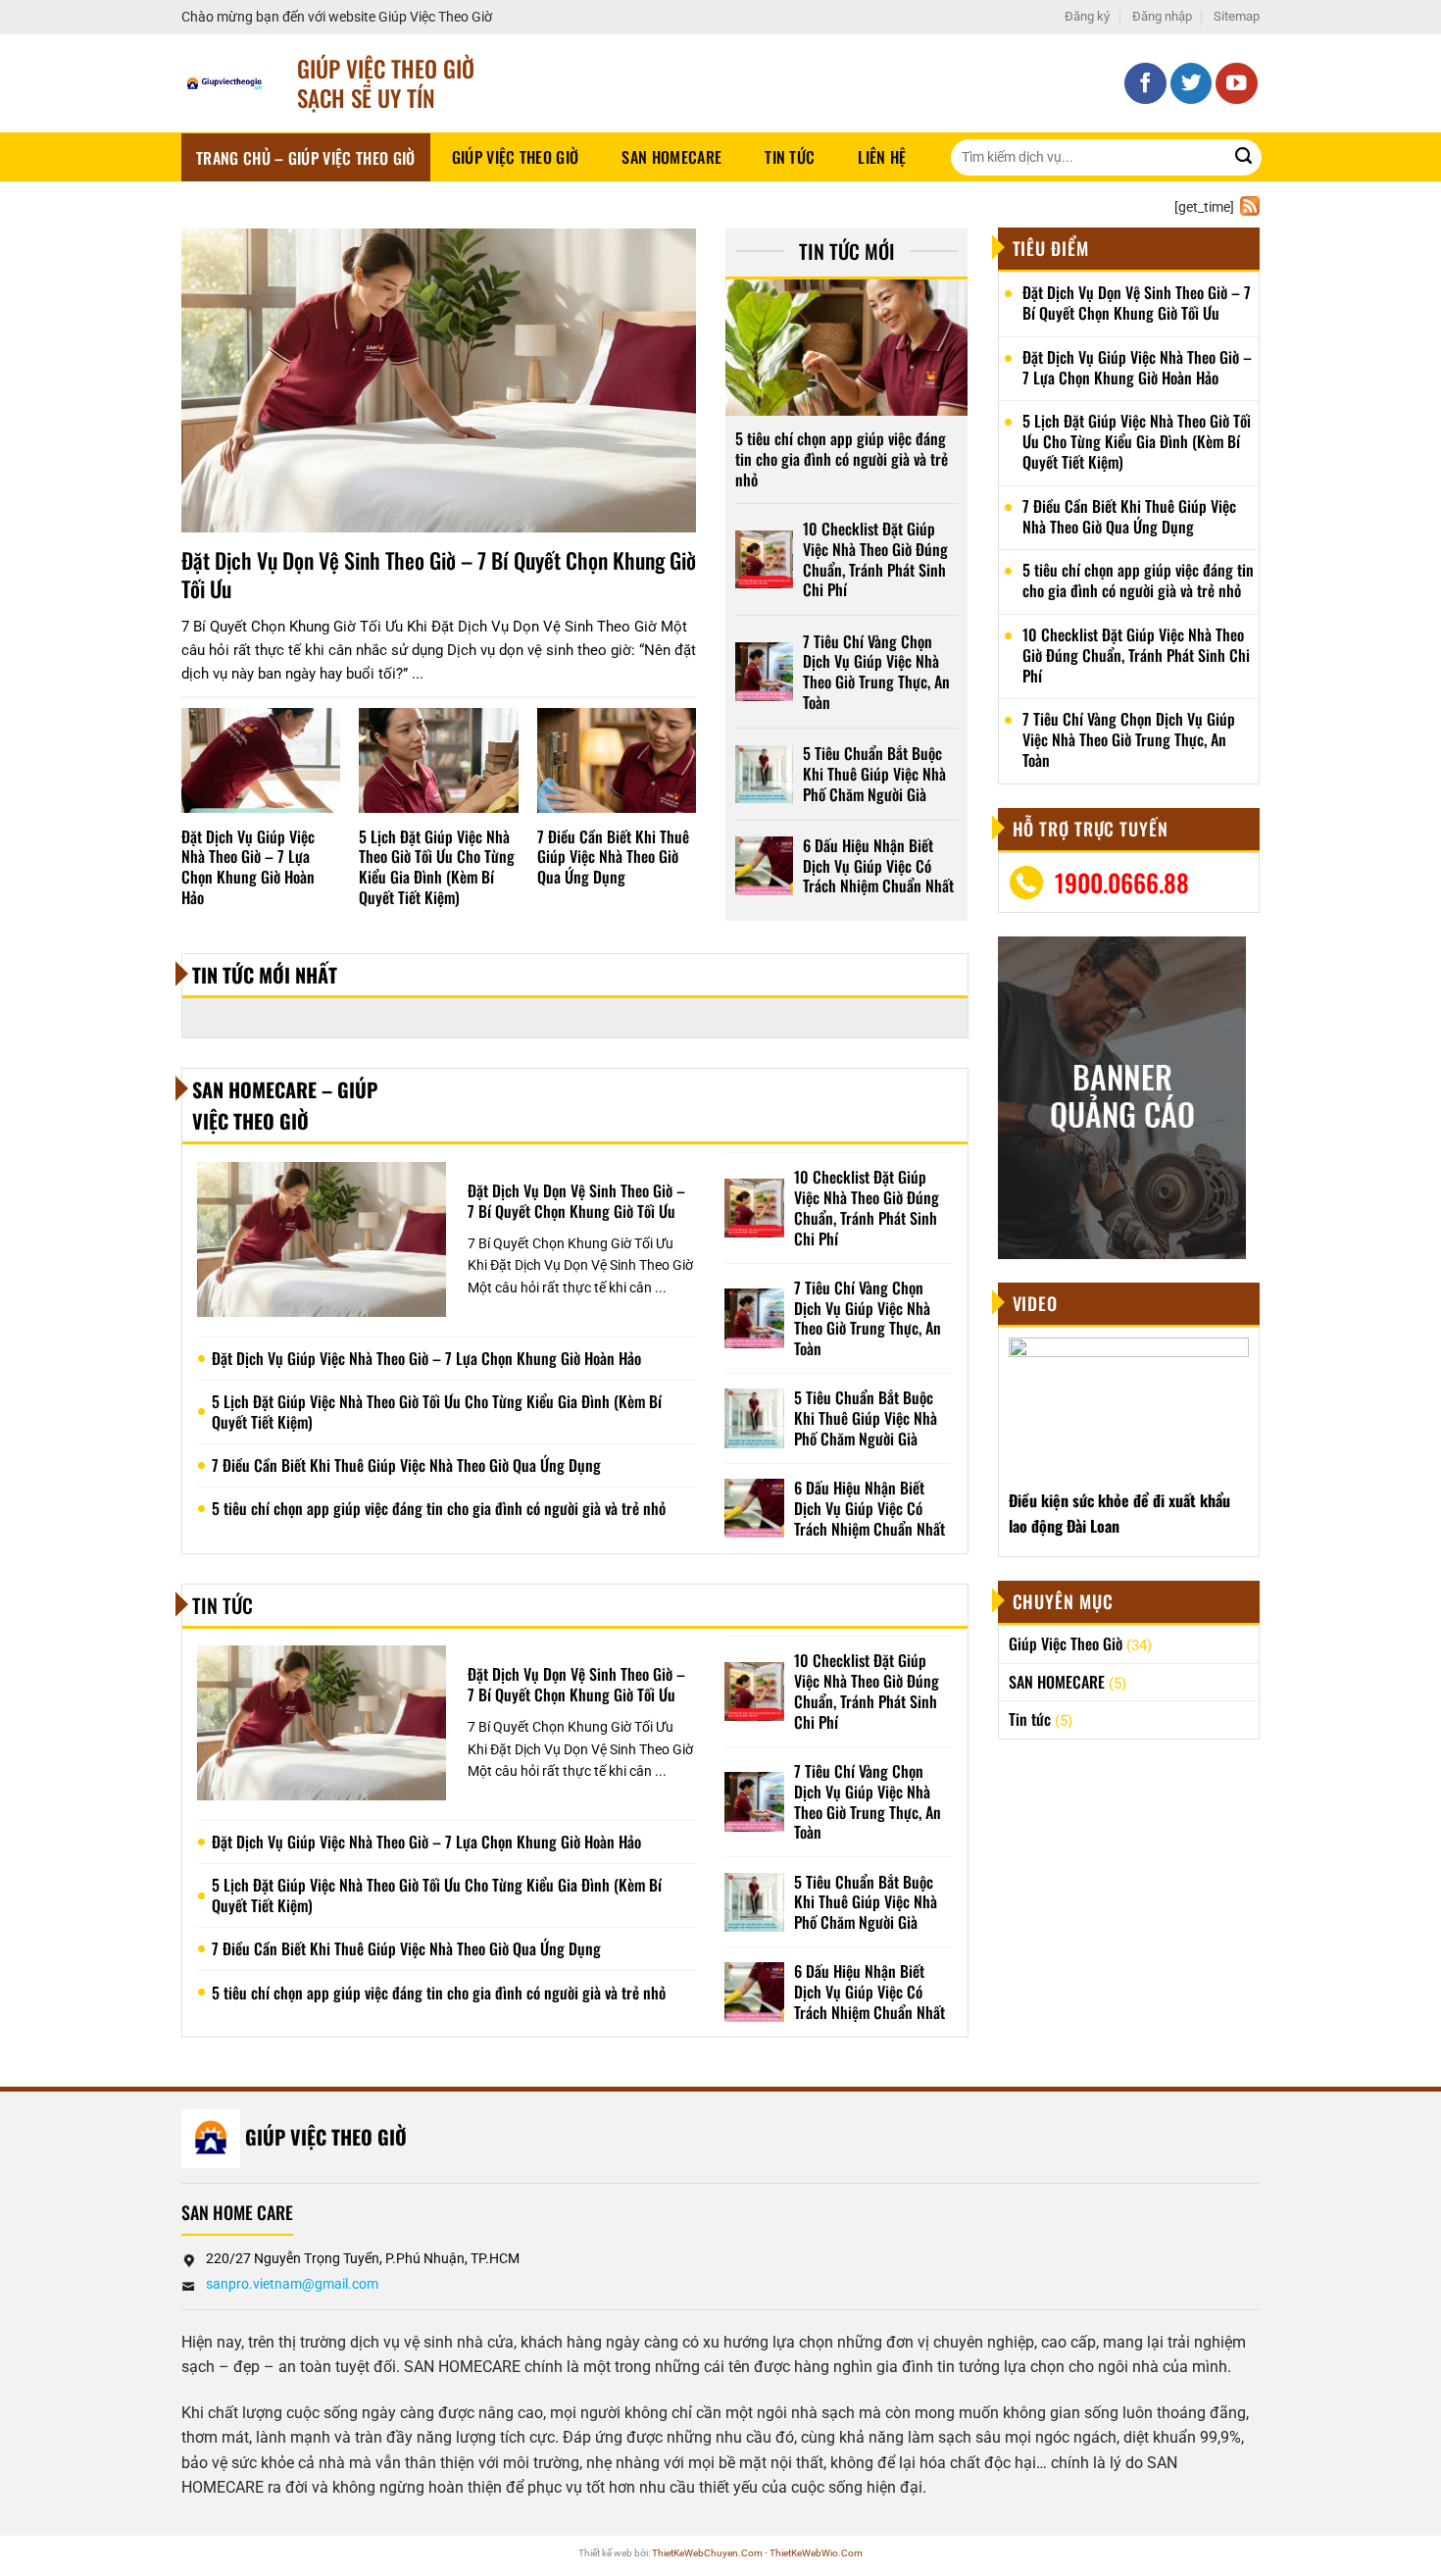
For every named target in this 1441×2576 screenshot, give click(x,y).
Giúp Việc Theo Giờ (516, 157)
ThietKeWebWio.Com (816, 2553)
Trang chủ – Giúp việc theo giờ (306, 158)
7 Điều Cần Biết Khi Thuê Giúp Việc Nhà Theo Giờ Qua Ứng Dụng (613, 857)
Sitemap (1237, 16)
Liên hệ (882, 157)
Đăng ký (1087, 16)
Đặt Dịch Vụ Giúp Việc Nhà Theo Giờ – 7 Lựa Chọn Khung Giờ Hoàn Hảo (248, 867)
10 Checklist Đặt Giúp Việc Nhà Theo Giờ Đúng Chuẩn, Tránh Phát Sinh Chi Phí (875, 559)
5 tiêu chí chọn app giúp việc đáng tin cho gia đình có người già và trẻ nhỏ (842, 459)
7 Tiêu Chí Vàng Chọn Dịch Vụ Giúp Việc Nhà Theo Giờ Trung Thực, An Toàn (876, 672)
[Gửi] (1243, 157)
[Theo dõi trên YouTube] (1237, 84)
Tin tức (790, 157)
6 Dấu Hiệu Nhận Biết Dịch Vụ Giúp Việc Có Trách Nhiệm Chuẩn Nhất (878, 866)
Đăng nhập (1162, 16)
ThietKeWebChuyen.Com (707, 2553)
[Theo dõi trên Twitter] (1192, 84)
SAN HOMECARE (671, 157)
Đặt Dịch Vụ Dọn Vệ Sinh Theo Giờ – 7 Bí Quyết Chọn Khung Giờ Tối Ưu (439, 574)
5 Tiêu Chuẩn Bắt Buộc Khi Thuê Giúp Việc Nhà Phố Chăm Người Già (874, 774)
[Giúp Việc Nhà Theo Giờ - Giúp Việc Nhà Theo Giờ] (224, 83)
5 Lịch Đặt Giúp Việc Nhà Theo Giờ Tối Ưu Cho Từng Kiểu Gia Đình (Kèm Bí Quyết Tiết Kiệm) (437, 867)
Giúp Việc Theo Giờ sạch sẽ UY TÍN (386, 83)
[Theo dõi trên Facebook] (1145, 84)
